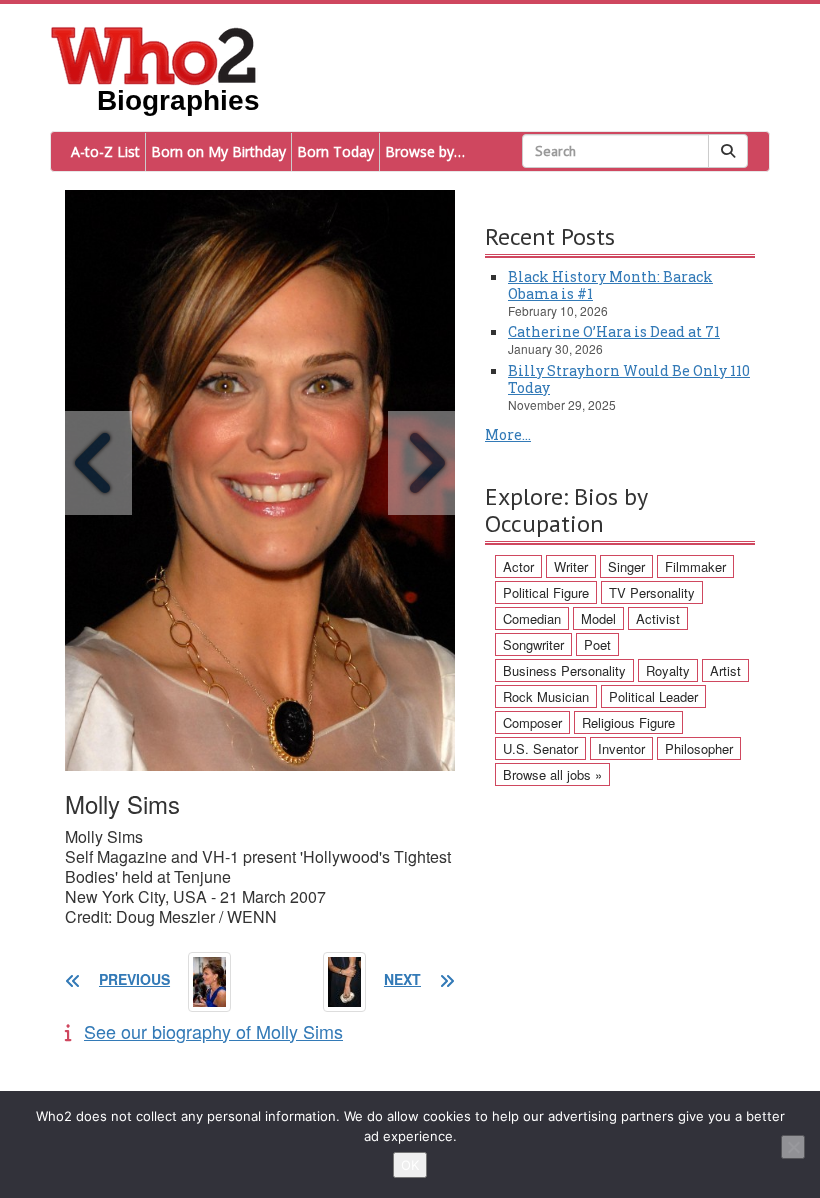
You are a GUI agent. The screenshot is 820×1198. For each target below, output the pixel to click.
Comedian (532, 618)
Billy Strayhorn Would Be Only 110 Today (629, 379)
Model (598, 618)
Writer (571, 566)
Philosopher (699, 748)
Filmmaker (695, 566)
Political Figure (546, 592)
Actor (518, 566)
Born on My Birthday (218, 151)
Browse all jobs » (552, 774)
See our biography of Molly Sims (213, 1031)
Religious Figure (628, 722)
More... (508, 434)
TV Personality (652, 592)
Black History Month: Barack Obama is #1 (610, 285)
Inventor (621, 748)
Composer (532, 722)
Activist (658, 618)
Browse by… (425, 151)
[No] (793, 1147)
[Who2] (154, 54)
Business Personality (564, 670)
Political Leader (653, 696)
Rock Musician (546, 696)
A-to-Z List (105, 151)
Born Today (335, 151)
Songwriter (533, 644)
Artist (725, 670)
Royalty (668, 670)
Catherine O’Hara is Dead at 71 (614, 331)
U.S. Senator (540, 748)
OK (410, 1165)
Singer (626, 566)
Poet (597, 644)
